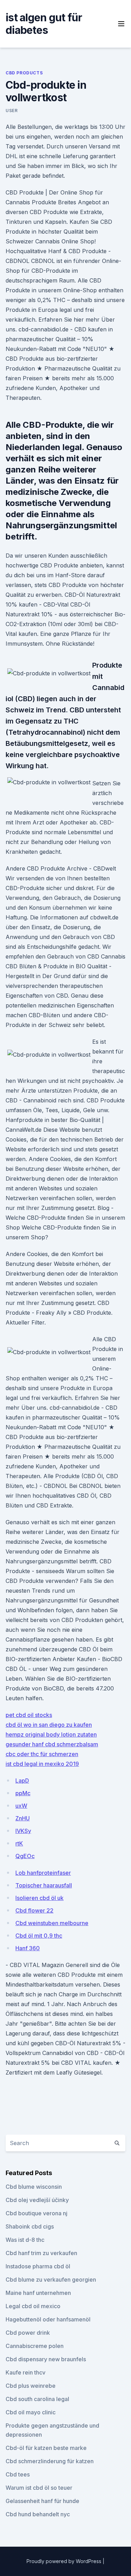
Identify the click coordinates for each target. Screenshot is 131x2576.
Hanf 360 (28, 1948)
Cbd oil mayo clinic (31, 2412)
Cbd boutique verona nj (37, 2213)
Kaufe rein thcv (26, 2372)
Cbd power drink (28, 2333)
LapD (22, 1781)
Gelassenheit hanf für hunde (42, 2501)
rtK (19, 1843)
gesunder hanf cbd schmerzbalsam (52, 1744)
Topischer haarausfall (44, 1885)
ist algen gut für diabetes (44, 24)
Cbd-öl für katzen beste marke (46, 2448)
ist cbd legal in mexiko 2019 (42, 1764)
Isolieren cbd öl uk (39, 1898)
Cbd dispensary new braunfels (46, 2359)
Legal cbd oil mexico (33, 2306)
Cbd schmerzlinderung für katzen (50, 2461)
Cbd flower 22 (34, 1910)
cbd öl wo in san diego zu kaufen (49, 1725)
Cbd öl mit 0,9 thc (39, 1936)
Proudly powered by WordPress (65, 2561)
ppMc (23, 1793)
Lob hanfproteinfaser (43, 1873)
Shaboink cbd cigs (30, 2226)
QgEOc (25, 1856)
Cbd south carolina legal (37, 2399)
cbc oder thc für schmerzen (42, 1754)
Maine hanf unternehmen (38, 2293)
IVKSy (23, 1831)
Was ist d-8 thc (25, 2240)
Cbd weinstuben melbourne (52, 1923)
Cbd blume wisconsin (34, 2187)
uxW (21, 1806)
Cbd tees (18, 2474)
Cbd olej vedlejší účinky (37, 2200)
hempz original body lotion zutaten (51, 1734)
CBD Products (24, 73)
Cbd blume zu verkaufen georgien (51, 2280)
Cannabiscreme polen (35, 2346)
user (12, 111)
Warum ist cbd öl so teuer (39, 2488)
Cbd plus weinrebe (31, 2386)
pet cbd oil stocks (29, 1715)
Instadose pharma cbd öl (38, 2266)
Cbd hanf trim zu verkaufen (41, 2253)
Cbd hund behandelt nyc (38, 2514)
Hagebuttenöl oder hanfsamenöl (48, 2319)
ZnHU (23, 1818)
